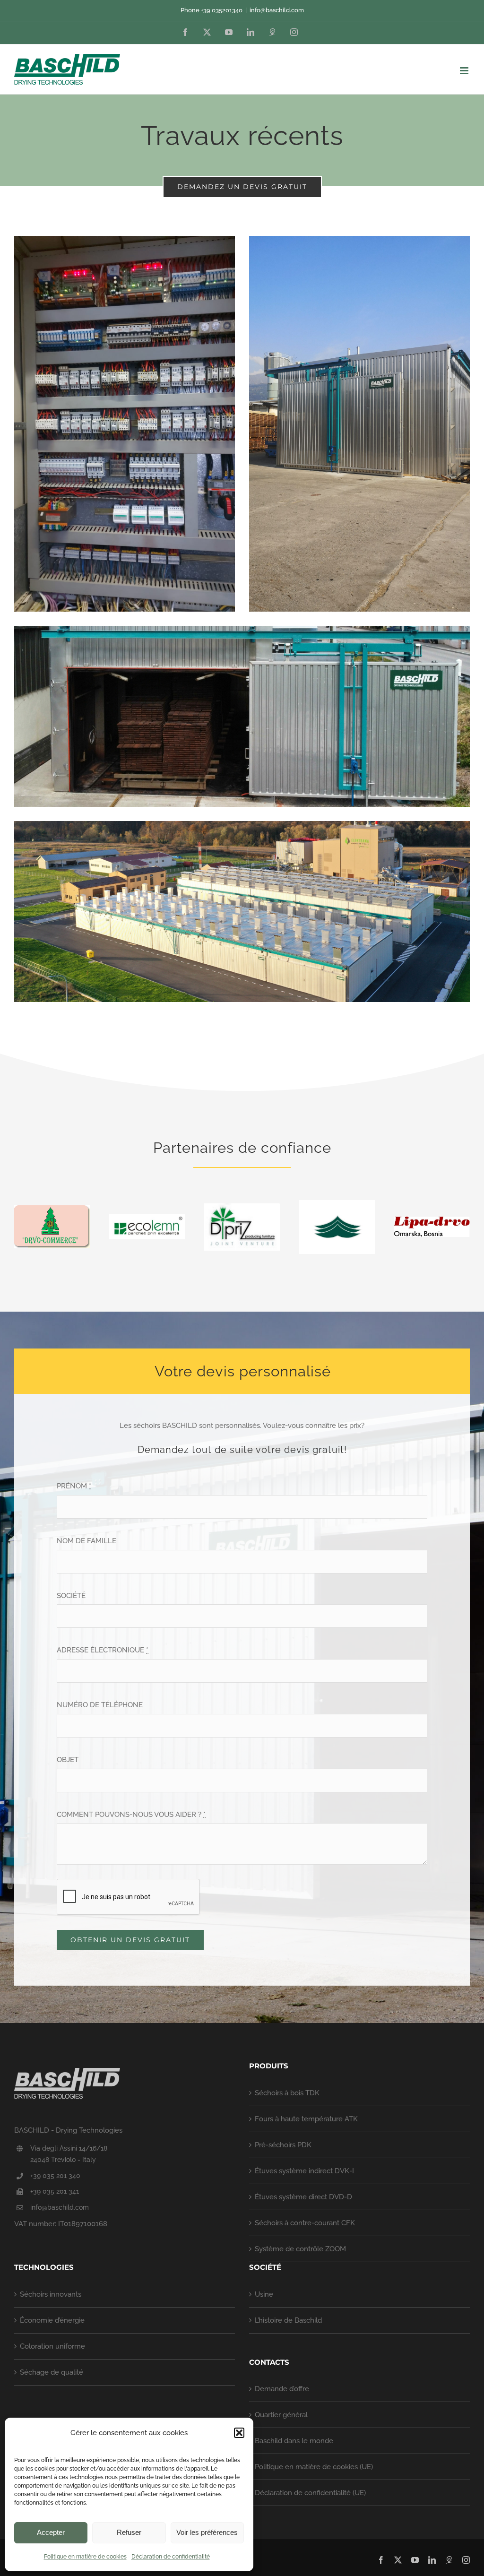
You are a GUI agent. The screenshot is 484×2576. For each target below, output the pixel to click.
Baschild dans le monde (294, 2441)
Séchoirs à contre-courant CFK (305, 2223)
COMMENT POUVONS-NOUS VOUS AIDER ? (131, 1815)
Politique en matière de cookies (85, 2557)
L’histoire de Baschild (288, 2320)
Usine (264, 2294)
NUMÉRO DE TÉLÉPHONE (100, 1705)
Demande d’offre (282, 2389)
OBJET (68, 1760)
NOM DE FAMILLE (86, 1541)
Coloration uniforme (52, 2346)
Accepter (51, 2532)
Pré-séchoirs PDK (283, 2145)
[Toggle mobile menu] (465, 71)
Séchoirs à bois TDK (287, 2093)
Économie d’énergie (52, 2320)
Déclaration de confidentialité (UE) (310, 2493)
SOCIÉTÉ (71, 1596)
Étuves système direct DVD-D (303, 2197)
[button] (239, 2433)
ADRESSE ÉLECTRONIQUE (103, 1650)
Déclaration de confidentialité (171, 2557)
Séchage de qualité (52, 2372)
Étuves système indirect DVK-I (304, 2171)
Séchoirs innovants (51, 2294)
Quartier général (281, 2415)
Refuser (129, 2532)
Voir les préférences (207, 2532)
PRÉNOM (74, 1486)
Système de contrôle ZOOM (300, 2249)
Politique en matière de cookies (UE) (314, 2467)
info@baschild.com (277, 10)
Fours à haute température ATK (306, 2119)
